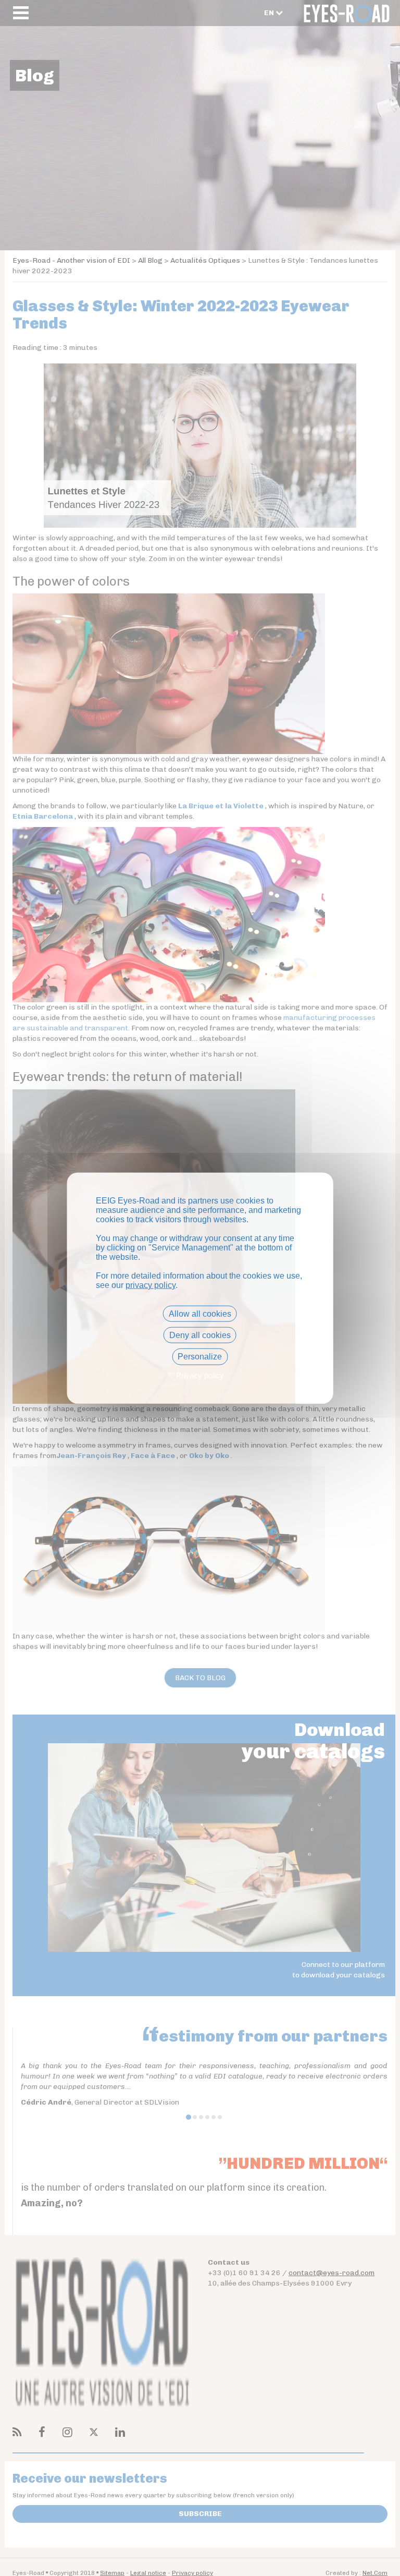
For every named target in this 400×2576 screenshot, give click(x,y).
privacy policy (151, 1285)
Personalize (200, 1357)
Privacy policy (200, 1375)
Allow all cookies (200, 1314)
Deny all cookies (200, 1335)
